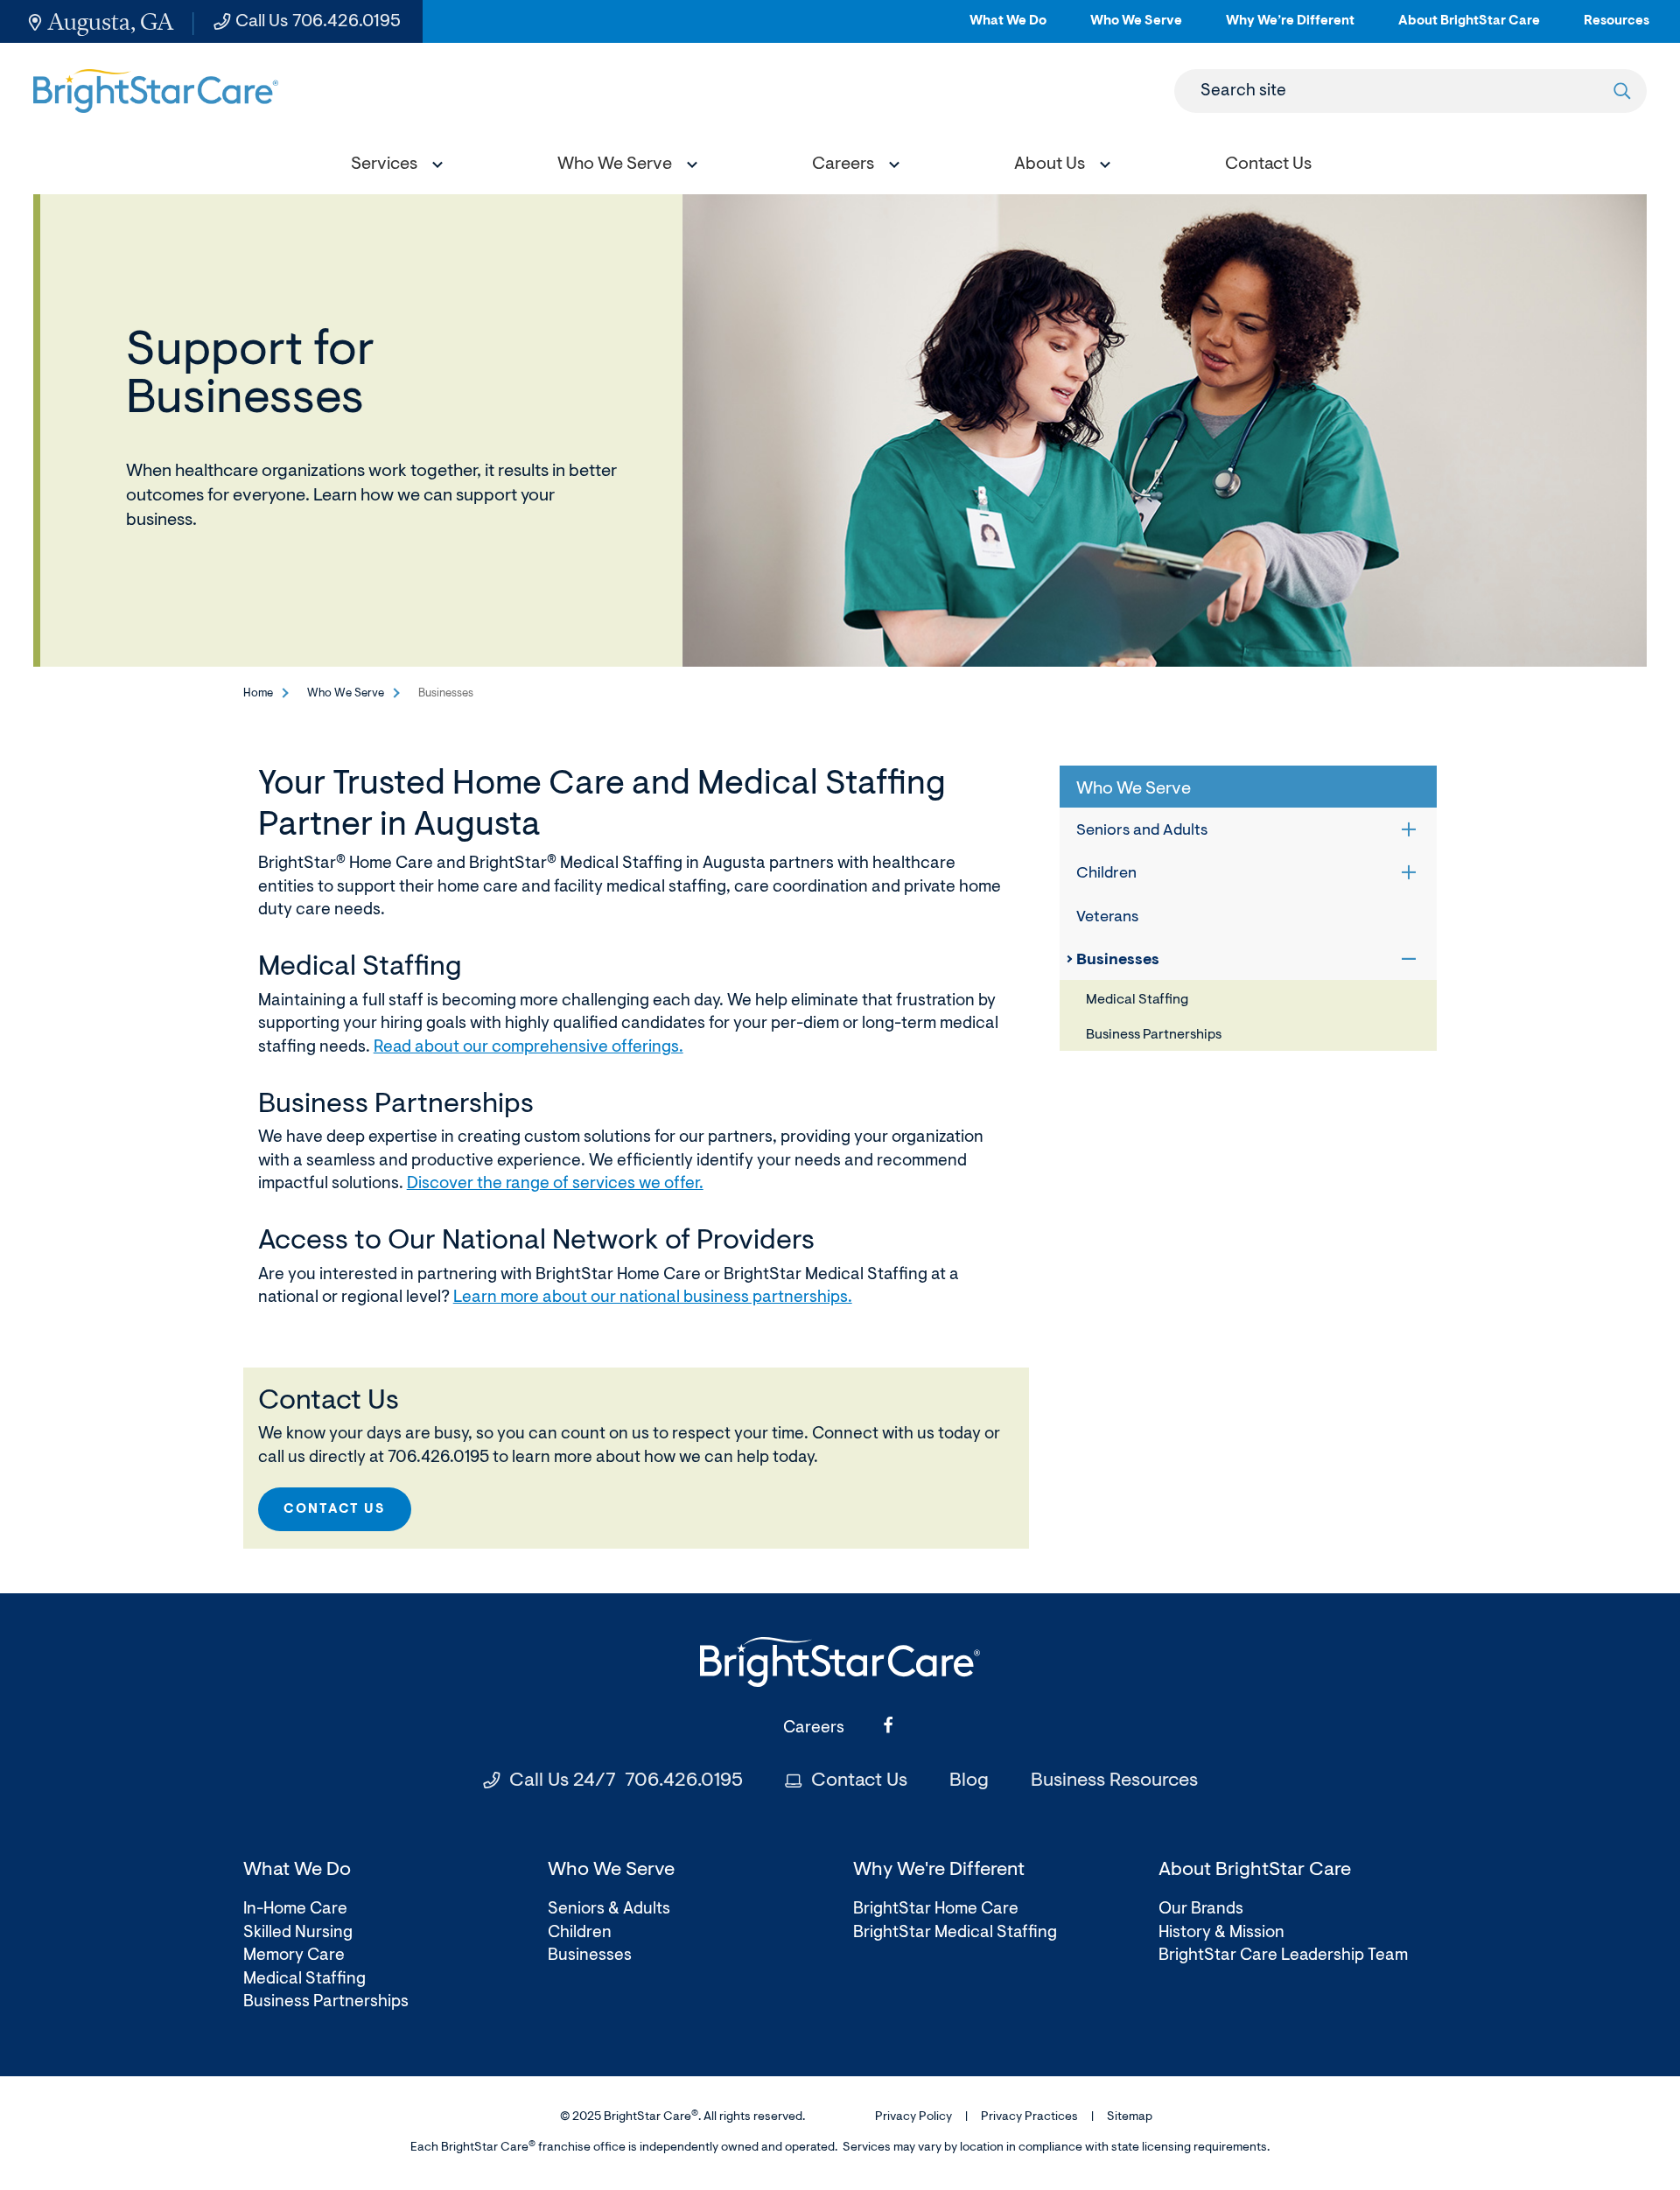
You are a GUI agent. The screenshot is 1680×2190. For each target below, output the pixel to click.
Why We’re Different (1290, 28)
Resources (1617, 28)
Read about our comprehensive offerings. (528, 1048)
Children (1106, 874)
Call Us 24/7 (626, 1781)
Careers (814, 1728)
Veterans (1107, 918)
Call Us (318, 22)
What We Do (1008, 28)
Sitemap (1130, 2117)
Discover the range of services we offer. (555, 1184)
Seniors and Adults (1142, 831)
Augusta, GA (111, 21)
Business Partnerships (1154, 1035)
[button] (393, 167)
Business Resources (1114, 1781)
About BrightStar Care (1469, 28)
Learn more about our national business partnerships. (653, 1298)
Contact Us (335, 1510)
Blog (969, 1781)
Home (258, 693)
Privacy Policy (913, 2117)
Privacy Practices (1029, 2117)
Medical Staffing (1137, 1000)
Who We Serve (1136, 28)
